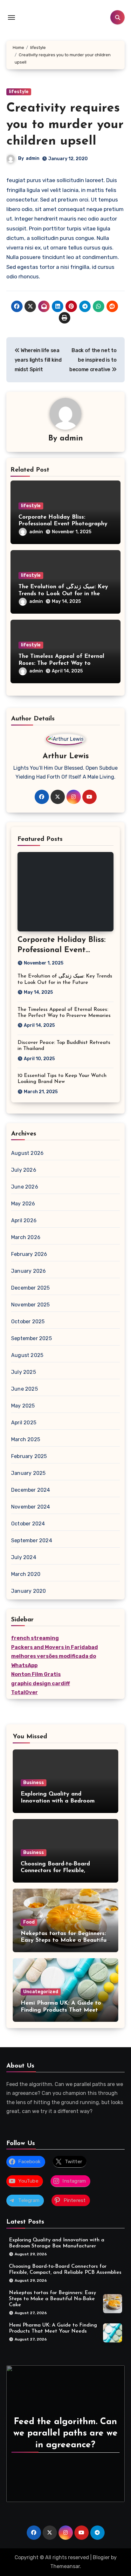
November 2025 (31, 1305)
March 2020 (26, 1574)
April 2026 (24, 1220)
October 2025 (28, 1322)
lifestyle (19, 92)
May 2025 (23, 1406)
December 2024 (31, 1490)
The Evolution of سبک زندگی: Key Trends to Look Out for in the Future (63, 594)
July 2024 (24, 1557)
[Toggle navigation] (11, 17)
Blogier (101, 2557)
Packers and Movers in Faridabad (55, 1647)
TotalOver (24, 1692)
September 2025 (31, 1338)
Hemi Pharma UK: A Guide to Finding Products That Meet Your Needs (61, 2010)
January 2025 (28, 1473)
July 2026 (24, 1170)
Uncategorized (41, 1992)
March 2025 (26, 1439)
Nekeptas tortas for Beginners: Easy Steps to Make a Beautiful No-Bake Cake (64, 1941)
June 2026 (25, 1187)
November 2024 (31, 1507)
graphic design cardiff (41, 1683)
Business (34, 1783)
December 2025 (31, 1288)
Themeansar (65, 2566)
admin (33, 158)
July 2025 (24, 1372)
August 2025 (27, 1355)
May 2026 (23, 1204)
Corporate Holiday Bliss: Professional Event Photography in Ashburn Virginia (63, 524)
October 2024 (28, 1524)
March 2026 (26, 1237)
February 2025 (29, 1456)
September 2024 (32, 1540)
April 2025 (24, 1423)
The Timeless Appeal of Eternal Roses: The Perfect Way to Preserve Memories (61, 663)
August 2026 (27, 1153)
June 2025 (24, 1389)
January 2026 (28, 1271)
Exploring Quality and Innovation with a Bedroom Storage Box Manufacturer (58, 1801)
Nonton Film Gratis (36, 1674)
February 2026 (29, 1254)
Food (29, 1922)
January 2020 (28, 1591)
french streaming (35, 1638)
